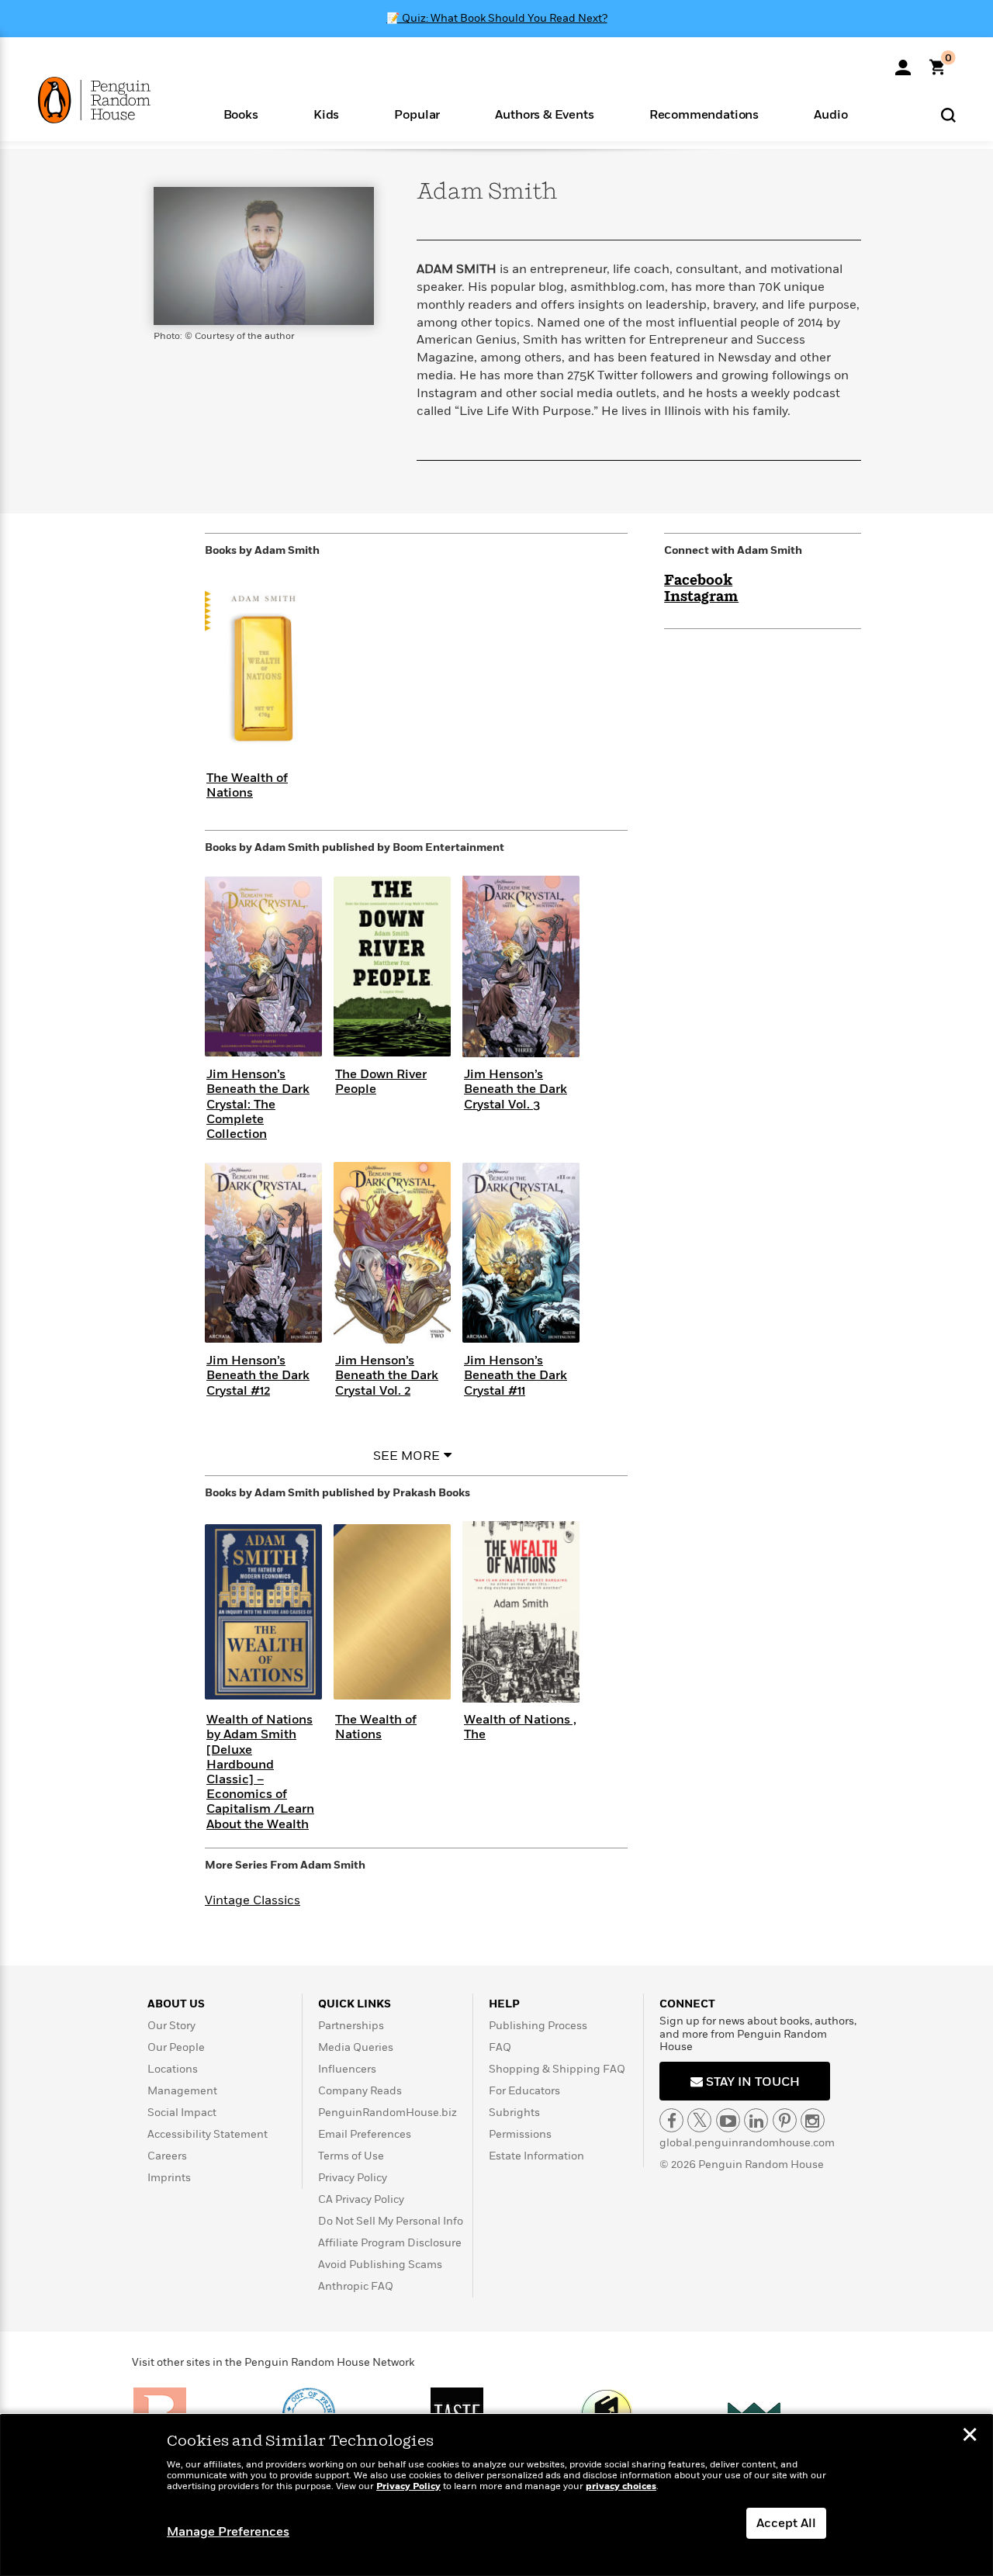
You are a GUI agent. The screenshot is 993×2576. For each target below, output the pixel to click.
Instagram (701, 597)
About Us (176, 2004)
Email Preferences (365, 2134)
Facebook (698, 581)
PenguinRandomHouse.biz (388, 2113)
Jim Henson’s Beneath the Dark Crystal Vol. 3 (516, 1089)
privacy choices (621, 2486)
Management (182, 2091)
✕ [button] (970, 2436)
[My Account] (903, 62)
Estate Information (536, 2156)
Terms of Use (351, 2156)
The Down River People (381, 1082)
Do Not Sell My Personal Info (391, 2221)
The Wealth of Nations (247, 785)
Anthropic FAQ (356, 2286)
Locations (173, 2069)
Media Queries (356, 2047)
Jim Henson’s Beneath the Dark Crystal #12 (258, 1375)
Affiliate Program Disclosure (390, 2243)
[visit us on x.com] (699, 2120)
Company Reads (360, 2091)
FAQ (500, 2047)
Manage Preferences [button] (228, 2532)
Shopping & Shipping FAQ (557, 2069)
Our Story (171, 2026)
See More (407, 1456)
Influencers (347, 2069)
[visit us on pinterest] (785, 2120)
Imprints (169, 2178)
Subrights (514, 2113)
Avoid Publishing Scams (380, 2265)
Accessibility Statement (208, 2134)
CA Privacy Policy (361, 2199)
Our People (176, 2047)
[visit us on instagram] (813, 2120)
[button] (240, 114)
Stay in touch (751, 2082)
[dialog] (496, 2495)
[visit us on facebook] (671, 2120)
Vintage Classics (253, 1900)
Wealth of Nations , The (520, 1727)
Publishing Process (538, 2026)
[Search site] (948, 114)
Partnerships (351, 2026)
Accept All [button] (786, 2523)
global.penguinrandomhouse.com (747, 2143)
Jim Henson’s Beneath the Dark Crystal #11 (516, 1375)
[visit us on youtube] (728, 2120)
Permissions (520, 2134)
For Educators (524, 2091)
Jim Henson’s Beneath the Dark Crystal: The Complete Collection (258, 1104)
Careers (167, 2156)
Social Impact (182, 2113)
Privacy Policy (353, 2178)
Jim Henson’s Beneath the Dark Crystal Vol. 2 (387, 1375)
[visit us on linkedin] (756, 2120)
